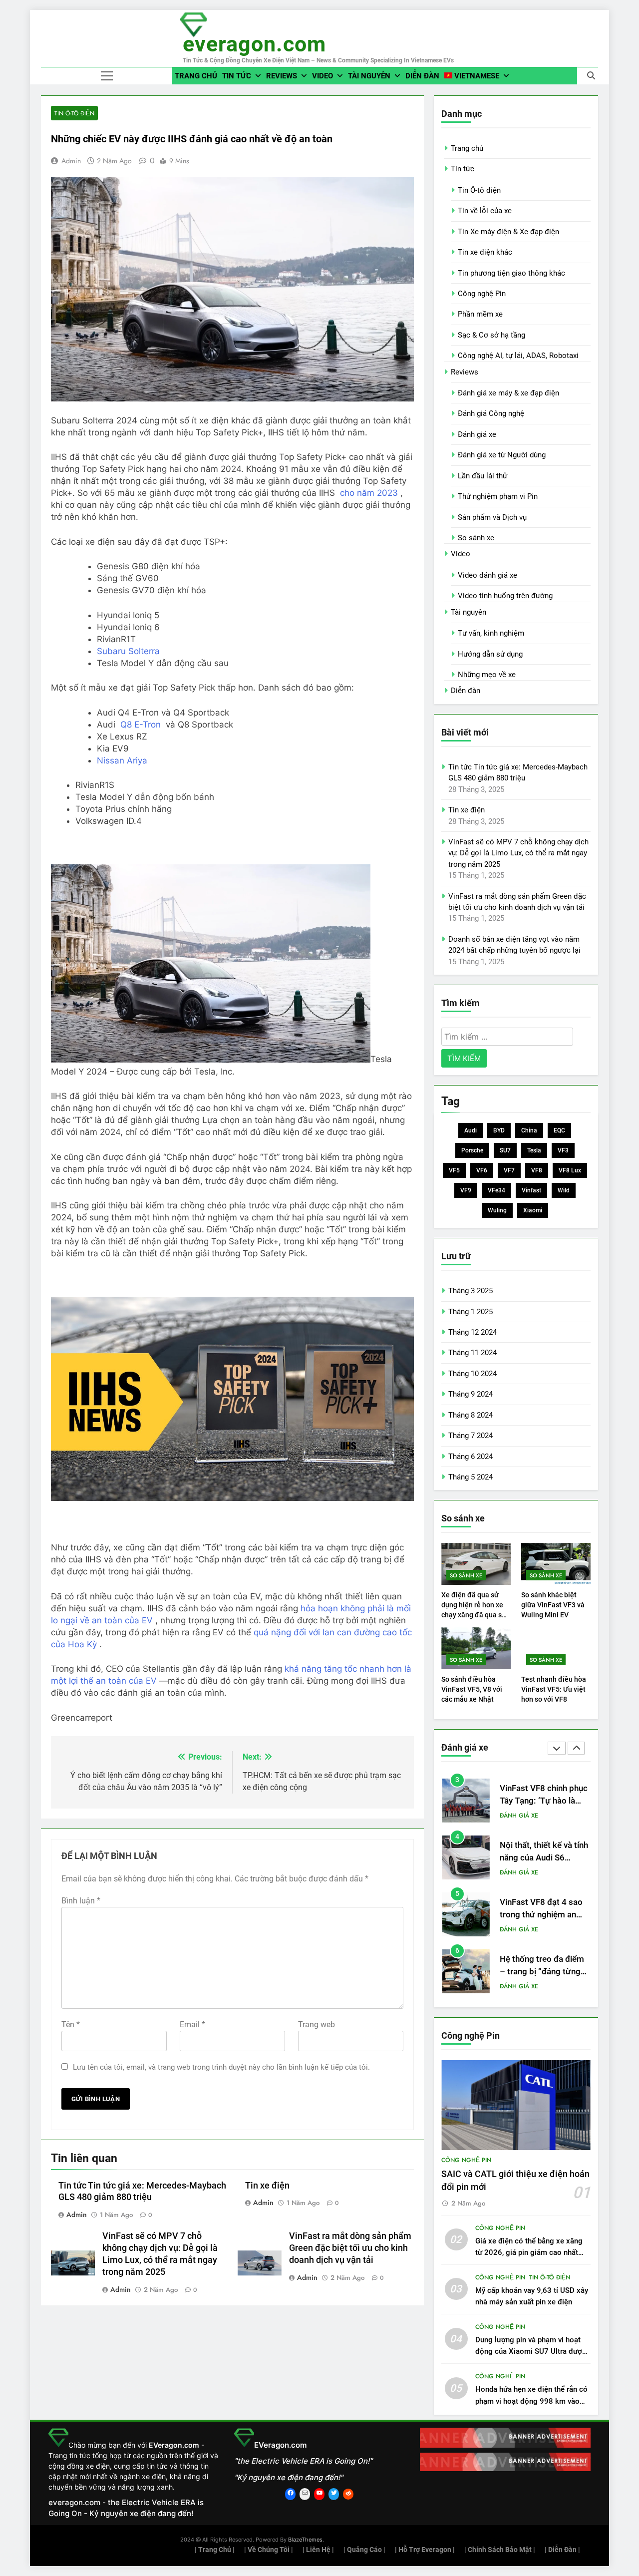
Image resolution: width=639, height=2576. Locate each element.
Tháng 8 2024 (471, 1415)
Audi (471, 1130)
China (529, 1130)
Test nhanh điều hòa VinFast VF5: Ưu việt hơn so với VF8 (554, 1689)
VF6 (482, 1170)
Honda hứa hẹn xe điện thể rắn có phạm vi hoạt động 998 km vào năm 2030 (531, 2401)
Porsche (472, 1150)
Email (192, 2024)
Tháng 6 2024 (471, 1457)
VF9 (466, 1190)
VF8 (537, 1170)
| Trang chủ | (215, 2550)
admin (71, 161)
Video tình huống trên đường (505, 596)
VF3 (563, 1150)
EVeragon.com (254, 44)
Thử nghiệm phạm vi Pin (498, 496)
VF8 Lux (570, 1170)
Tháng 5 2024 (471, 1477)
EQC (559, 1130)
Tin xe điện (267, 2186)
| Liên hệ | (318, 2550)
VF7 (509, 1170)
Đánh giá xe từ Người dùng (502, 455)
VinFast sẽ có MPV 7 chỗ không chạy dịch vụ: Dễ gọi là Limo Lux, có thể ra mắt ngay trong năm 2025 (518, 853)
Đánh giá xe (477, 434)
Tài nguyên (369, 76)
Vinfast (531, 1190)
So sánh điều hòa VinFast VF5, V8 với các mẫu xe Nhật (472, 1689)
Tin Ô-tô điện (74, 113)
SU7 (505, 1150)
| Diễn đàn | (562, 2550)
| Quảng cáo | (364, 2550)
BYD (499, 1130)
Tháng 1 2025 (471, 1312)
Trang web (317, 2024)
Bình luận (81, 1901)
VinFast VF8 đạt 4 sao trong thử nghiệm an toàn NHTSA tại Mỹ (541, 1876)
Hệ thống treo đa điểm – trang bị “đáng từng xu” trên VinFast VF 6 (542, 1933)
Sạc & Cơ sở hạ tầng (491, 335)
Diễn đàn (422, 76)
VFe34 (496, 1190)
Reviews (282, 76)
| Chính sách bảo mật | (500, 2550)
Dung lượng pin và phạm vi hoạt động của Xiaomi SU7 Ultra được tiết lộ (531, 2351)
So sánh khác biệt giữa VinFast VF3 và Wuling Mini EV (553, 1605)
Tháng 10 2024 (473, 1374)
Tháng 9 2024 (471, 1394)
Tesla (534, 1150)
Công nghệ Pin (482, 294)
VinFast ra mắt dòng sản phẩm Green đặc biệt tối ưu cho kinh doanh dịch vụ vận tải (350, 2248)
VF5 (454, 1170)
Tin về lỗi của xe (485, 211)
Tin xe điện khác (485, 252)
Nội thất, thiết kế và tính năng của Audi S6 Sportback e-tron (544, 1819)
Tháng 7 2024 (471, 1436)
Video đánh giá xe (487, 575)
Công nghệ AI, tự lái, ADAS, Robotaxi (518, 356)
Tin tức (237, 76)
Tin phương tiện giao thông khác (511, 273)
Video (322, 76)
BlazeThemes (305, 2540)
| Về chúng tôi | (269, 2550)
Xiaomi (533, 1210)
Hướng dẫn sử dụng (490, 654)
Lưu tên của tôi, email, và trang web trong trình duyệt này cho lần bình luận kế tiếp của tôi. (221, 2067)
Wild (564, 1190)
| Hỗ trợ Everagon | (425, 2550)
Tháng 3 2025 (471, 1291)
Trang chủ (196, 76)
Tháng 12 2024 (473, 1332)
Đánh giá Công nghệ (491, 413)
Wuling (497, 1210)
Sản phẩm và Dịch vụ (492, 517)
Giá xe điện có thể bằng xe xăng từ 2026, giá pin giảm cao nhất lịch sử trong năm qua (529, 2252)
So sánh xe (476, 538)
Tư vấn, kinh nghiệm (491, 633)
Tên (71, 2024)
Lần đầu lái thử (482, 476)
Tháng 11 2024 (473, 1353)
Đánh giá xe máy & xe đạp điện (508, 393)
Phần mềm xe (480, 314)
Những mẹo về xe (487, 675)
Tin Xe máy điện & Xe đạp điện (508, 232)
